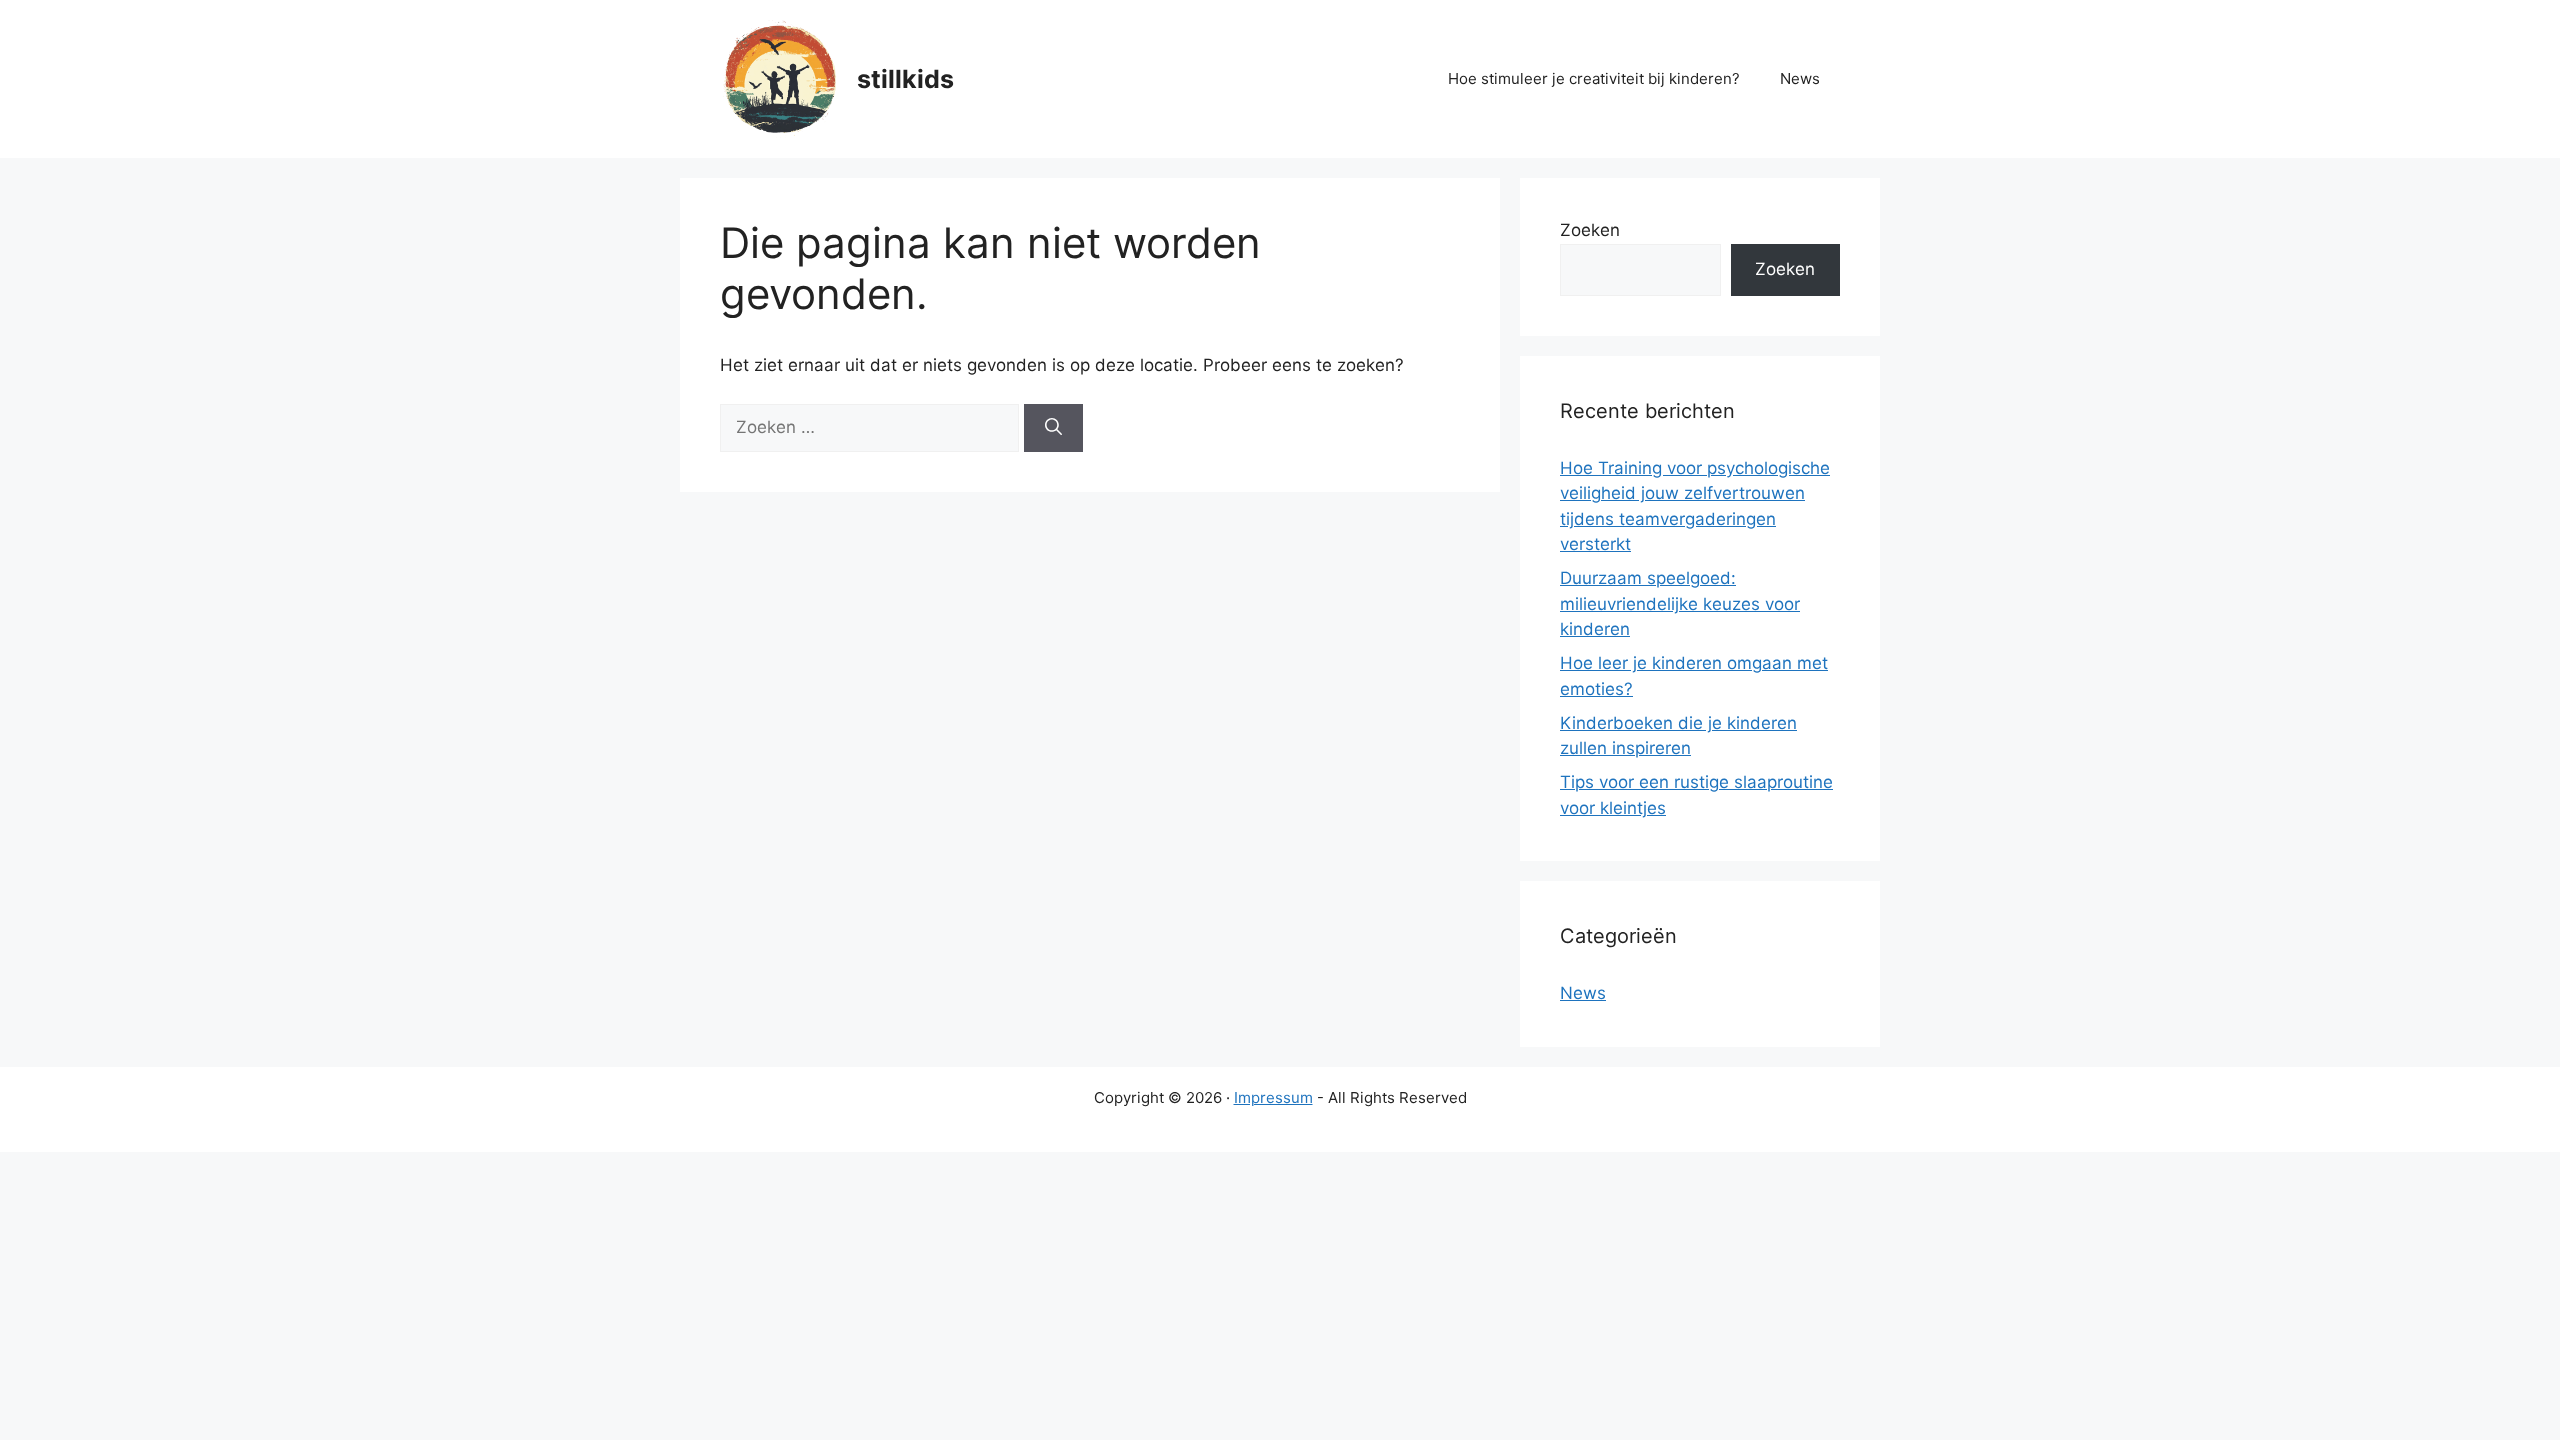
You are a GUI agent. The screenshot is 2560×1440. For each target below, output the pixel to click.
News (1800, 78)
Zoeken (1590, 230)
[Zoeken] (1053, 428)
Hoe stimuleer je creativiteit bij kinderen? (1594, 78)
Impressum (1273, 1097)
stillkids (905, 79)
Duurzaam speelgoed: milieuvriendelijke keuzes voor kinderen (1680, 603)
